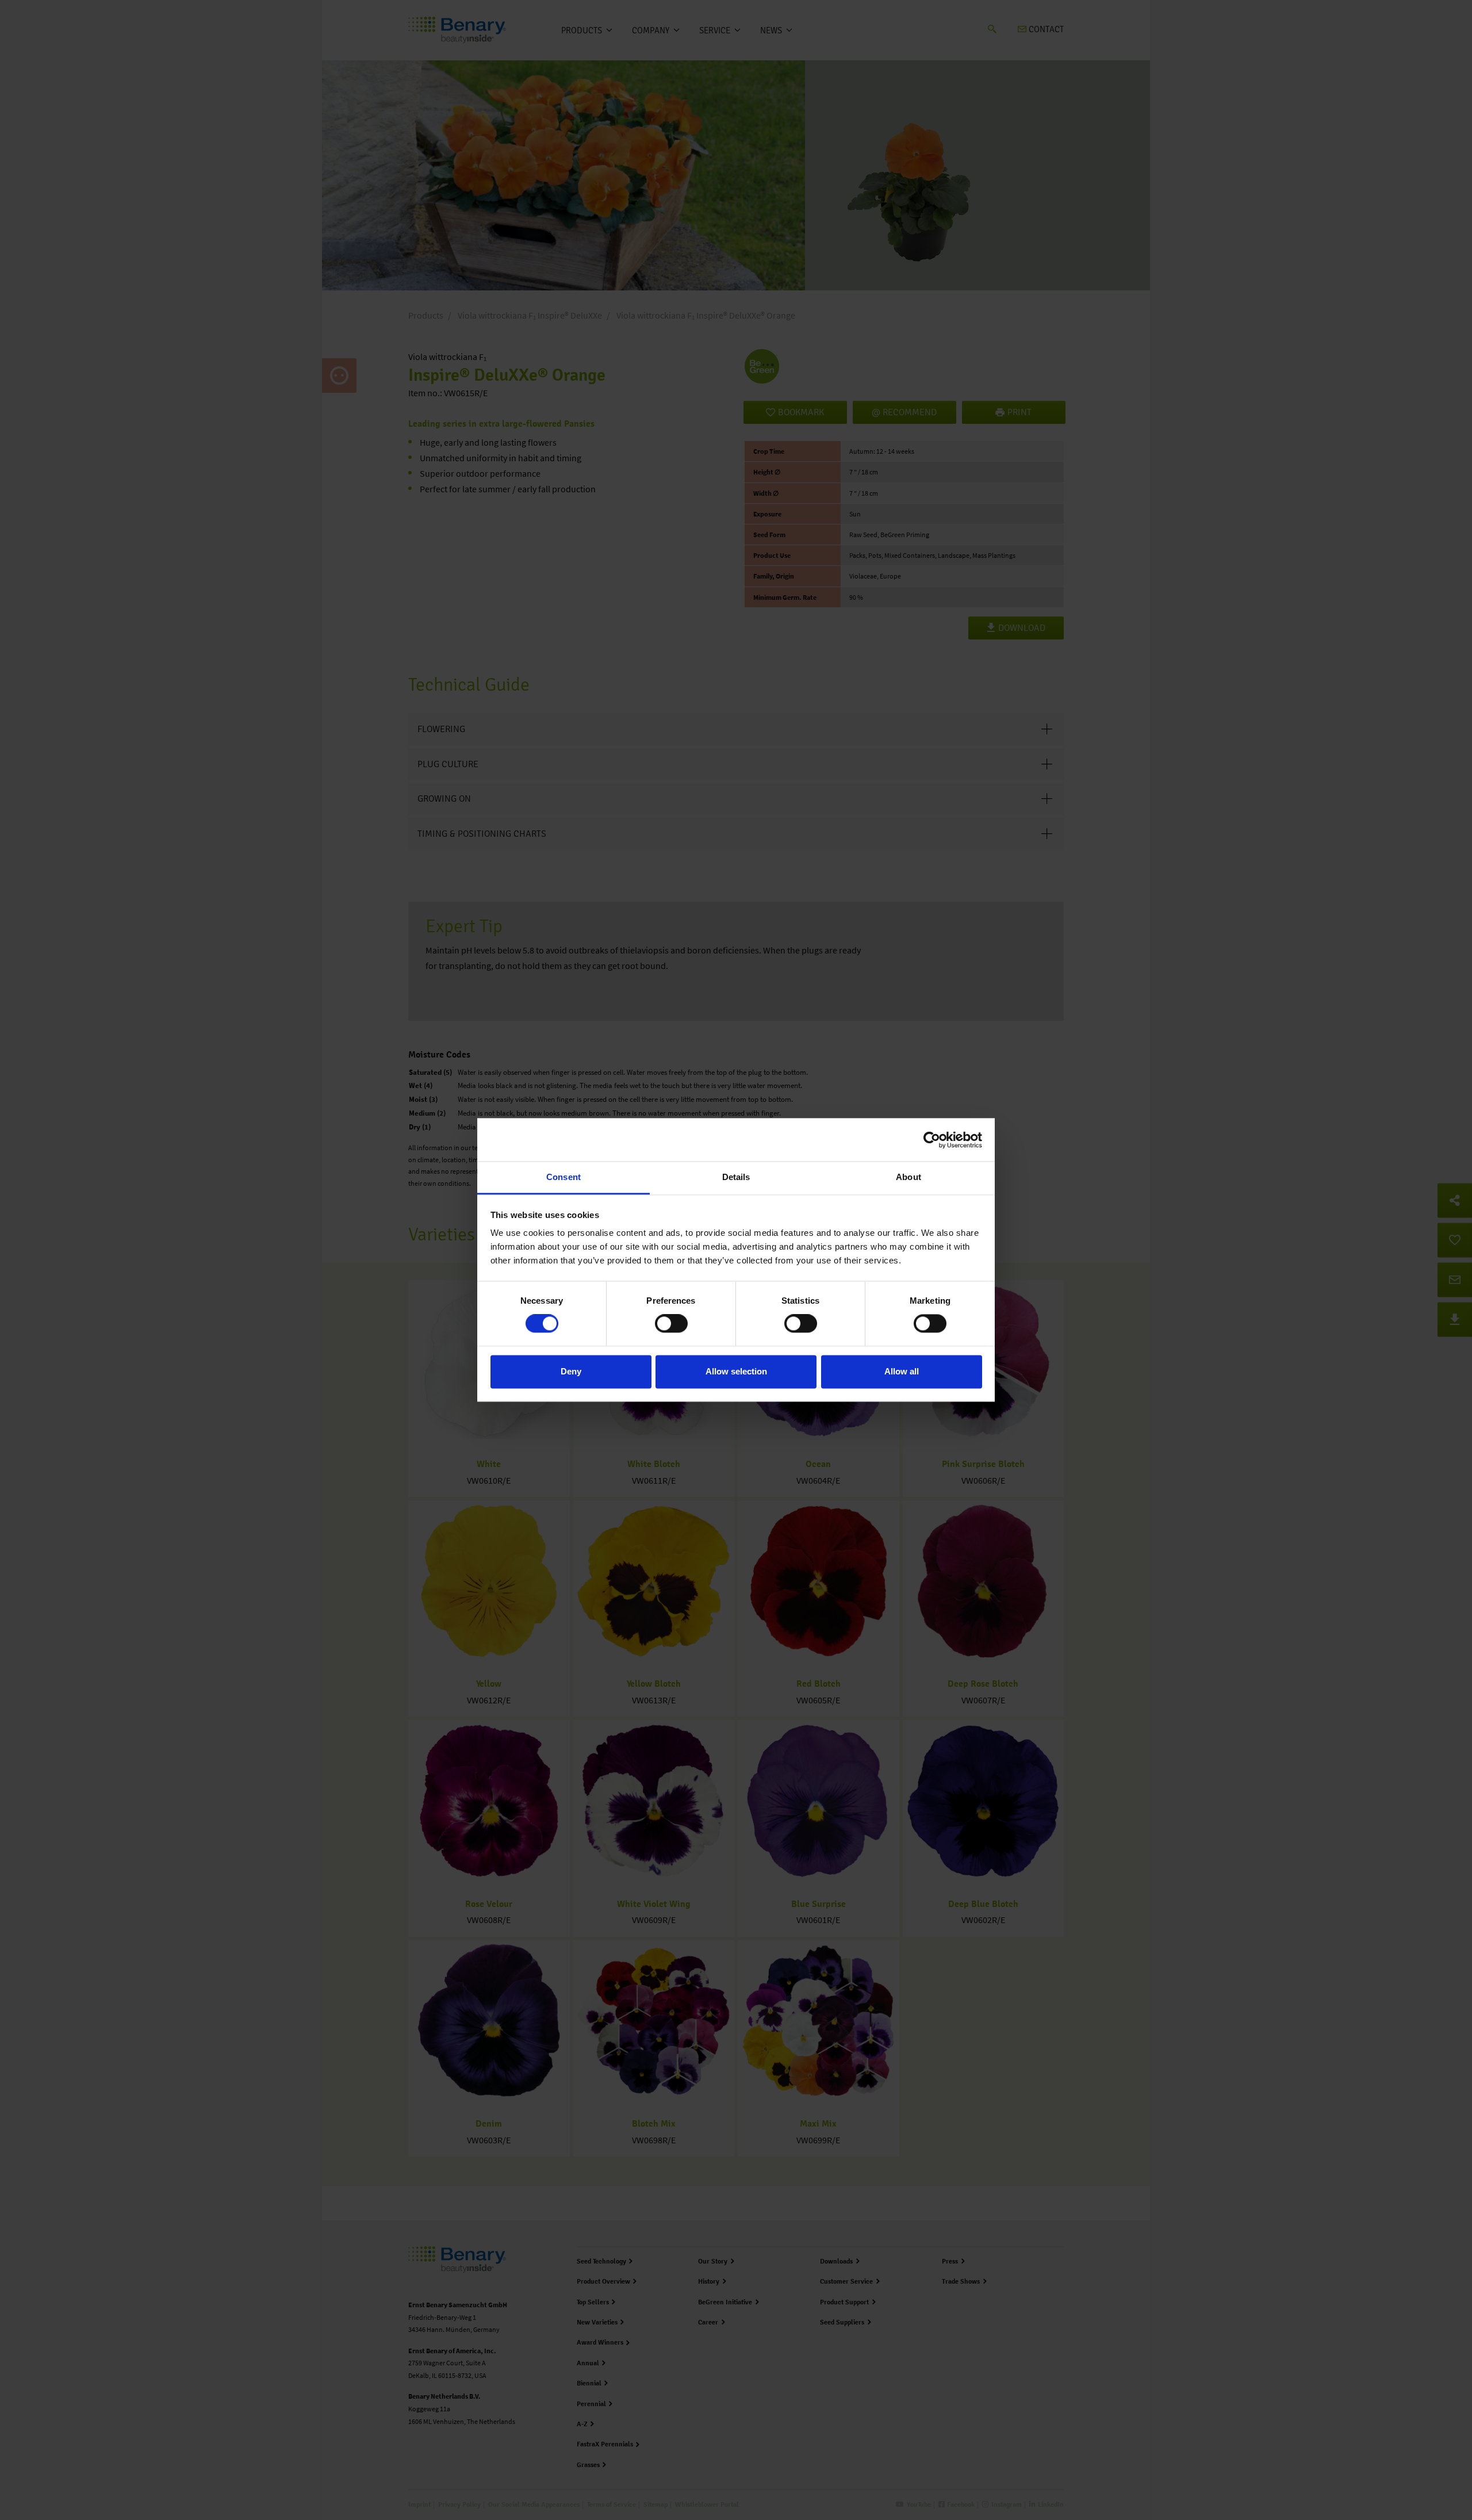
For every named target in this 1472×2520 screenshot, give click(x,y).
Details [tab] (736, 1177)
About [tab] (908, 1177)
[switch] (671, 1324)
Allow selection (736, 1371)
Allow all (902, 1371)
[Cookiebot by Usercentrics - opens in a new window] (932, 1140)
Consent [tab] (563, 1177)
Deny (571, 1371)
